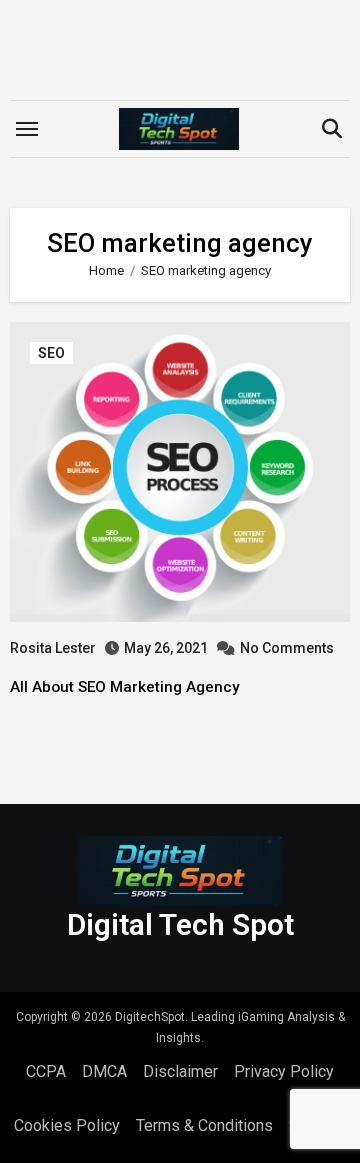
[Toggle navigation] (27, 129)
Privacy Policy (284, 1071)
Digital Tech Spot (180, 924)
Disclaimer (180, 1071)
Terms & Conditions (204, 1125)
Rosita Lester (53, 648)
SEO (51, 353)
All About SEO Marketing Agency (125, 687)
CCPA (46, 1071)
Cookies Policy (67, 1125)
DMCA (104, 1071)
